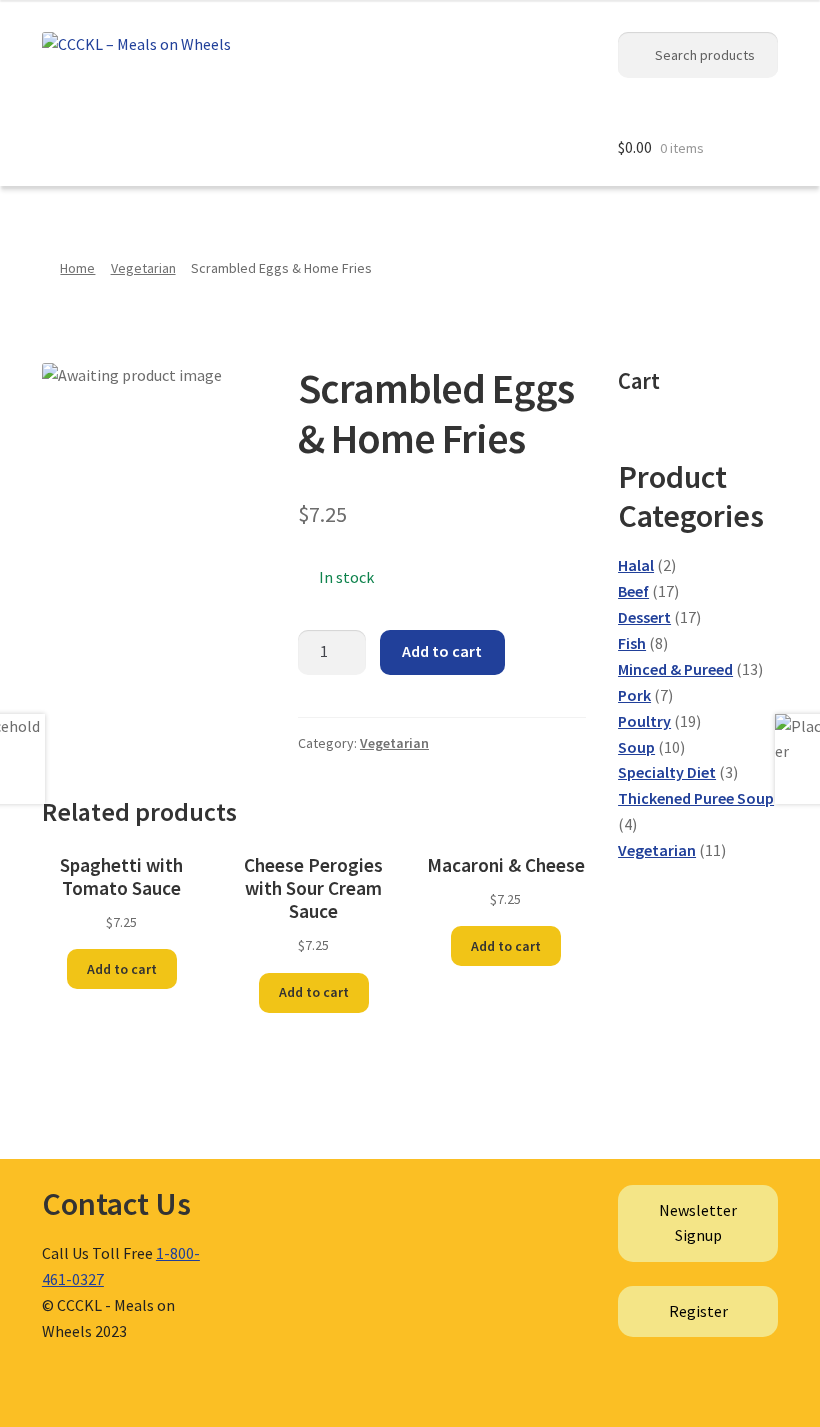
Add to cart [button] (122, 969)
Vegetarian (143, 268)
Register (698, 1311)
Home (77, 268)
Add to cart (442, 651)
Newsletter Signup (698, 1223)
